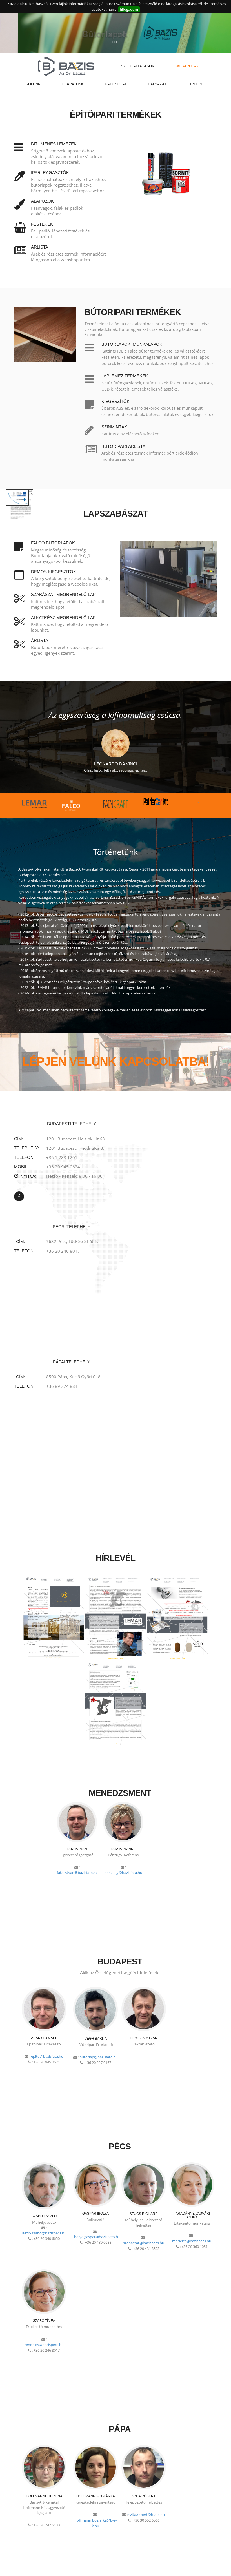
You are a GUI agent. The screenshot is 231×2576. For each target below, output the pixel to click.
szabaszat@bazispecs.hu (144, 2243)
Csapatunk (73, 84)
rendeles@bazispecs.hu (192, 2241)
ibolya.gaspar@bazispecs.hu (97, 2237)
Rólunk (33, 84)
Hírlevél (196, 84)
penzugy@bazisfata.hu (123, 1873)
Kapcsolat (116, 84)
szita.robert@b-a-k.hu (147, 2515)
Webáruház (187, 66)
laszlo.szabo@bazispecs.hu (44, 2233)
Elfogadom (129, 9)
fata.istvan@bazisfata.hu (77, 1873)
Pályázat (157, 84)
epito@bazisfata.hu (47, 2056)
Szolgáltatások (138, 66)
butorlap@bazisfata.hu (99, 2057)
